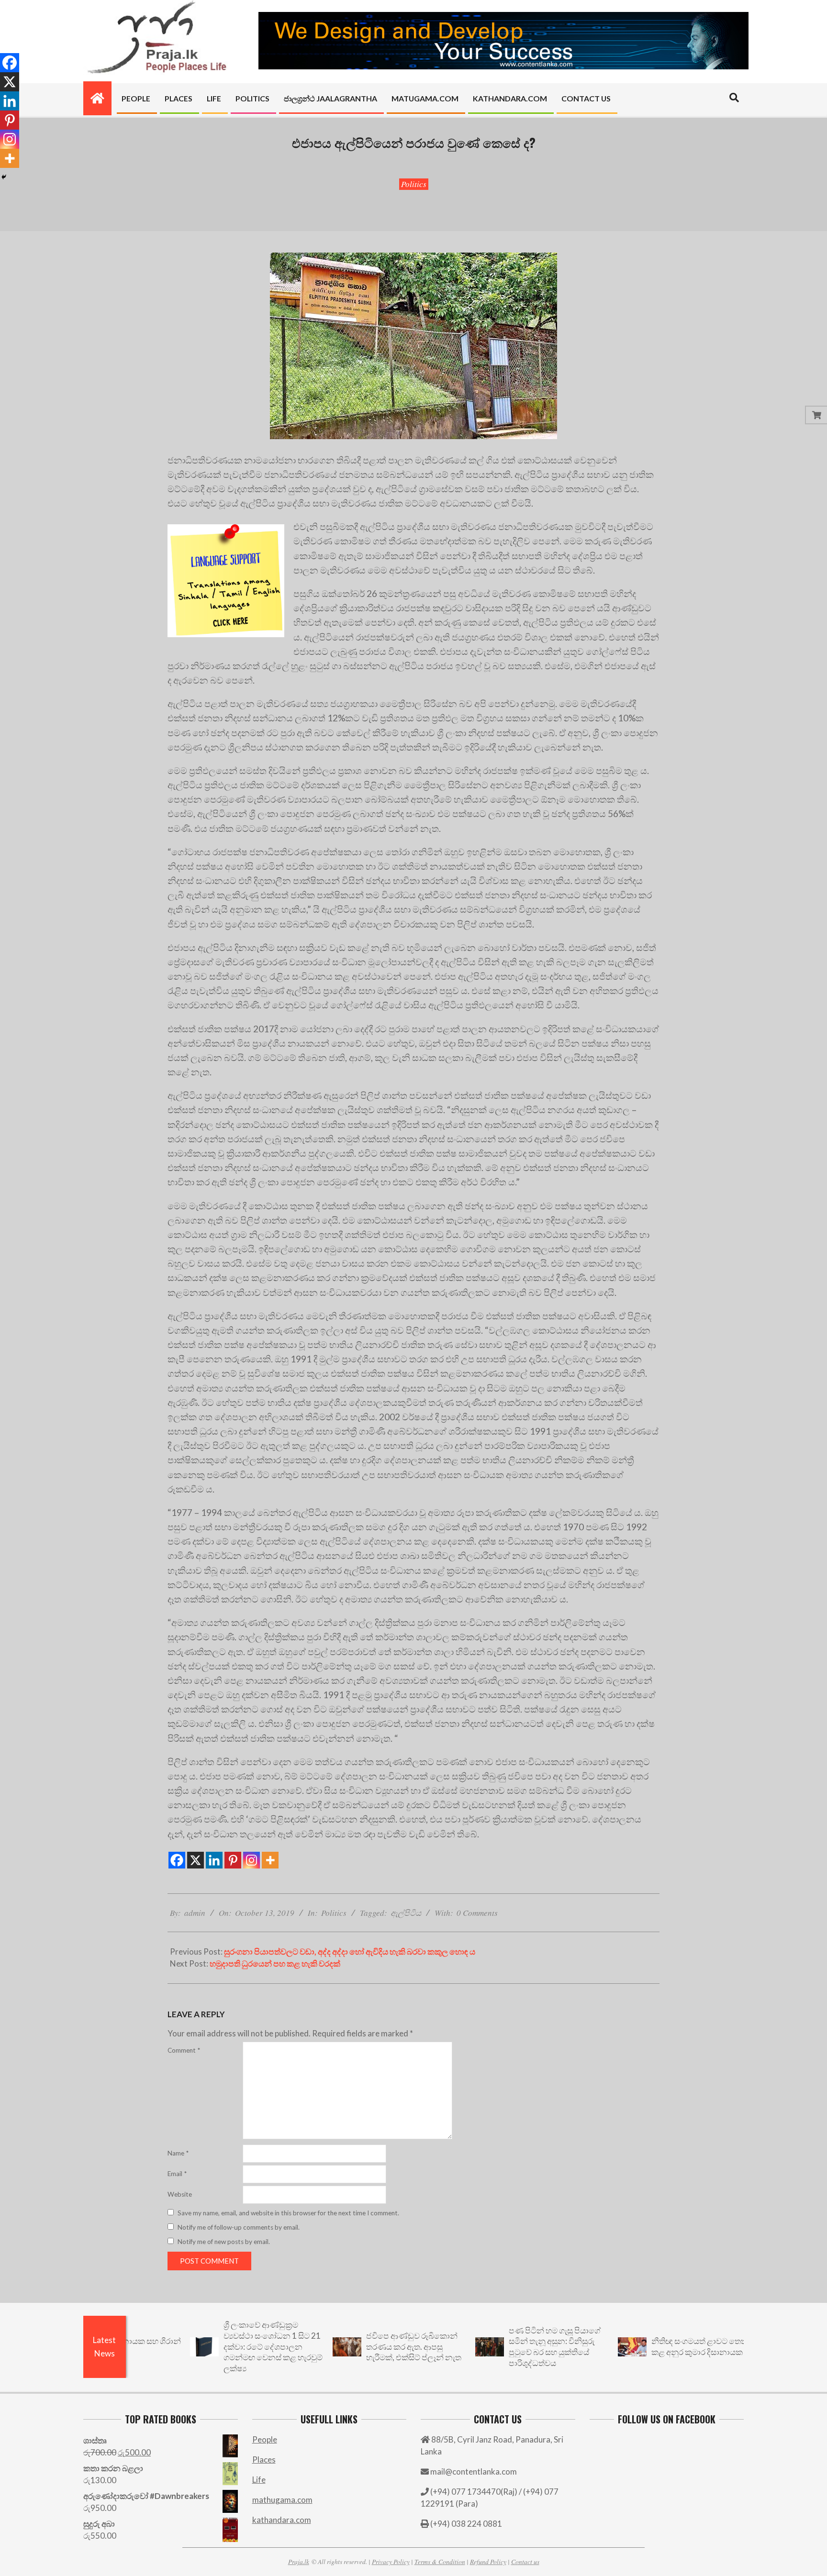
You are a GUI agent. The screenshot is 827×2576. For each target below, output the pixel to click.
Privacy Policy (391, 2561)
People (265, 2439)
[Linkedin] (214, 1860)
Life (259, 2480)
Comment (184, 2050)
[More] (270, 1860)
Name (178, 2153)
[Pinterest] (233, 1860)
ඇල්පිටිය (406, 1913)
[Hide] (4, 177)
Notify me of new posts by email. (224, 2242)
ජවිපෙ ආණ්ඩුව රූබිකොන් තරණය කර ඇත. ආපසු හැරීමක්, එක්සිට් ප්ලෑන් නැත (344, 2346)
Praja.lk (299, 2561)
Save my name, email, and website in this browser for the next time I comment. (288, 2213)
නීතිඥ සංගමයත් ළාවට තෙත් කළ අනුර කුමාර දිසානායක (630, 2346)
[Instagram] (251, 1860)
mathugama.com (282, 2500)
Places (264, 2460)
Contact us (525, 2561)
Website (180, 2194)
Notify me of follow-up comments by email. (239, 2227)
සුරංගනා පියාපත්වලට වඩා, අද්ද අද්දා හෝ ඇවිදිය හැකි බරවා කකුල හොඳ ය (350, 1951)
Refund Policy (488, 2561)
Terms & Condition (440, 2561)
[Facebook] (177, 1860)
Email (177, 2174)
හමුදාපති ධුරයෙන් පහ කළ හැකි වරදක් (275, 1963)
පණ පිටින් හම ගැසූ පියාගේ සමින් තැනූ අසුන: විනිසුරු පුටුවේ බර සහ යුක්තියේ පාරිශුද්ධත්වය (485, 2347)
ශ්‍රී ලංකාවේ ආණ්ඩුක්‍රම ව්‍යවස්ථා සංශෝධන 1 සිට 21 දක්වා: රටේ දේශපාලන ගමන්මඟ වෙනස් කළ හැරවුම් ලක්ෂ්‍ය (204, 2346)
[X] (196, 1860)
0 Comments (477, 1913)
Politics (414, 184)
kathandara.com (282, 2520)
